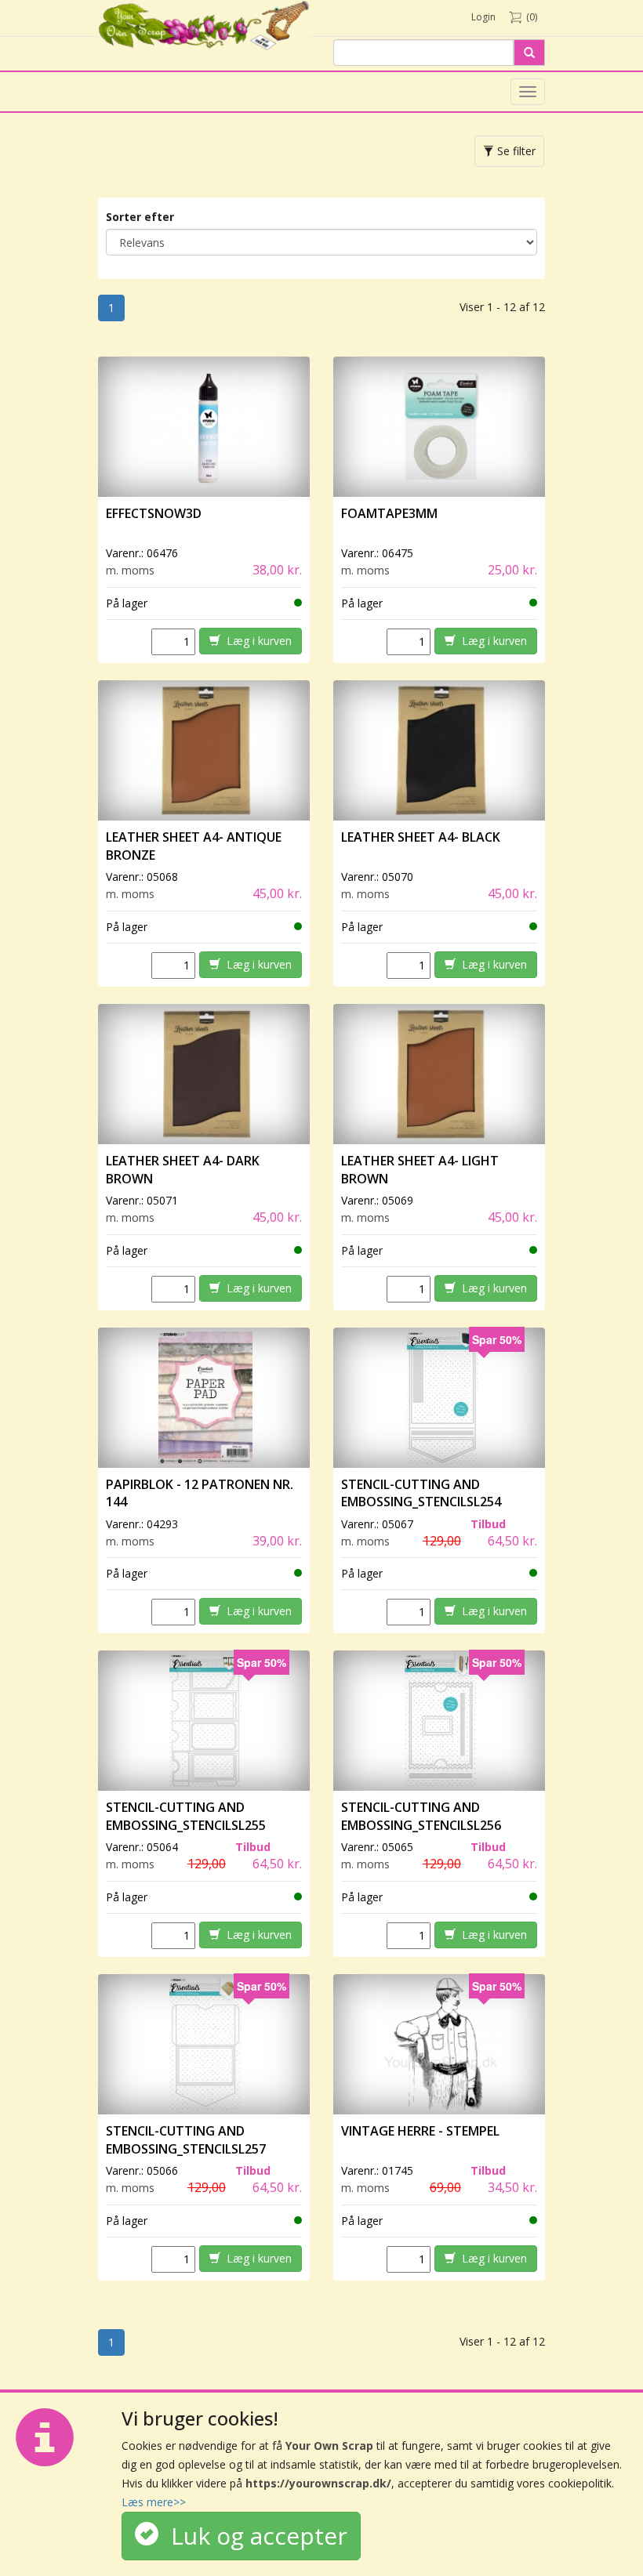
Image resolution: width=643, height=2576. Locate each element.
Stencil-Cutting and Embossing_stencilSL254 (421, 1493)
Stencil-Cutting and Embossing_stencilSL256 (421, 1816)
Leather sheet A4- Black (421, 837)
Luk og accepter (253, 2536)
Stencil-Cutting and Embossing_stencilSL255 (186, 1816)
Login (483, 17)
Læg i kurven (256, 641)
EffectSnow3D (154, 513)
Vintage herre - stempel (420, 2131)
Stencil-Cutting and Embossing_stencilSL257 (186, 2140)
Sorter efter (140, 217)
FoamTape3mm (389, 513)
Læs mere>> (154, 2502)
